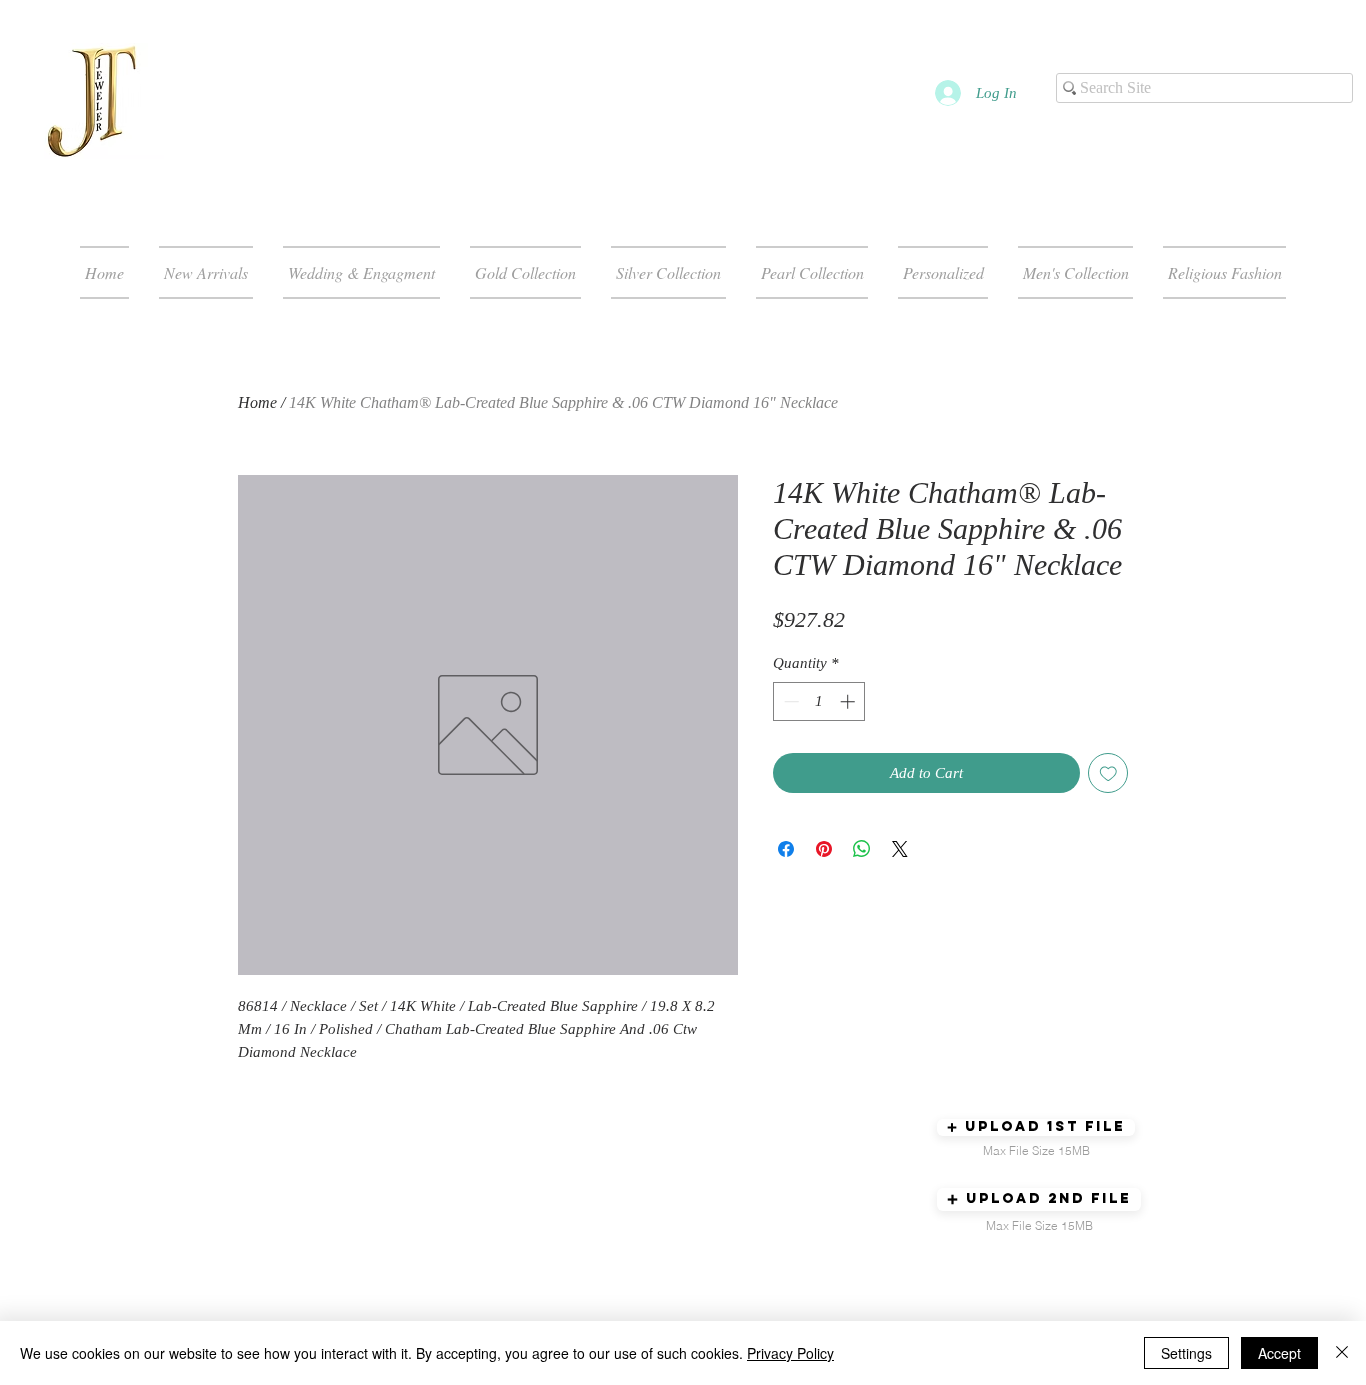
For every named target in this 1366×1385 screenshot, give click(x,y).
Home (257, 402)
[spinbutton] (819, 701)
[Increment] (849, 701)
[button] (1036, 1127)
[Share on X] (900, 849)
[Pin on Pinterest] (824, 849)
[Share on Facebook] (786, 849)
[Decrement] (789, 701)
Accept (1279, 1353)
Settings (1186, 1353)
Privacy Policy (790, 1353)
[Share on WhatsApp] (862, 849)
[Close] (1342, 1353)
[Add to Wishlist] (1108, 773)
